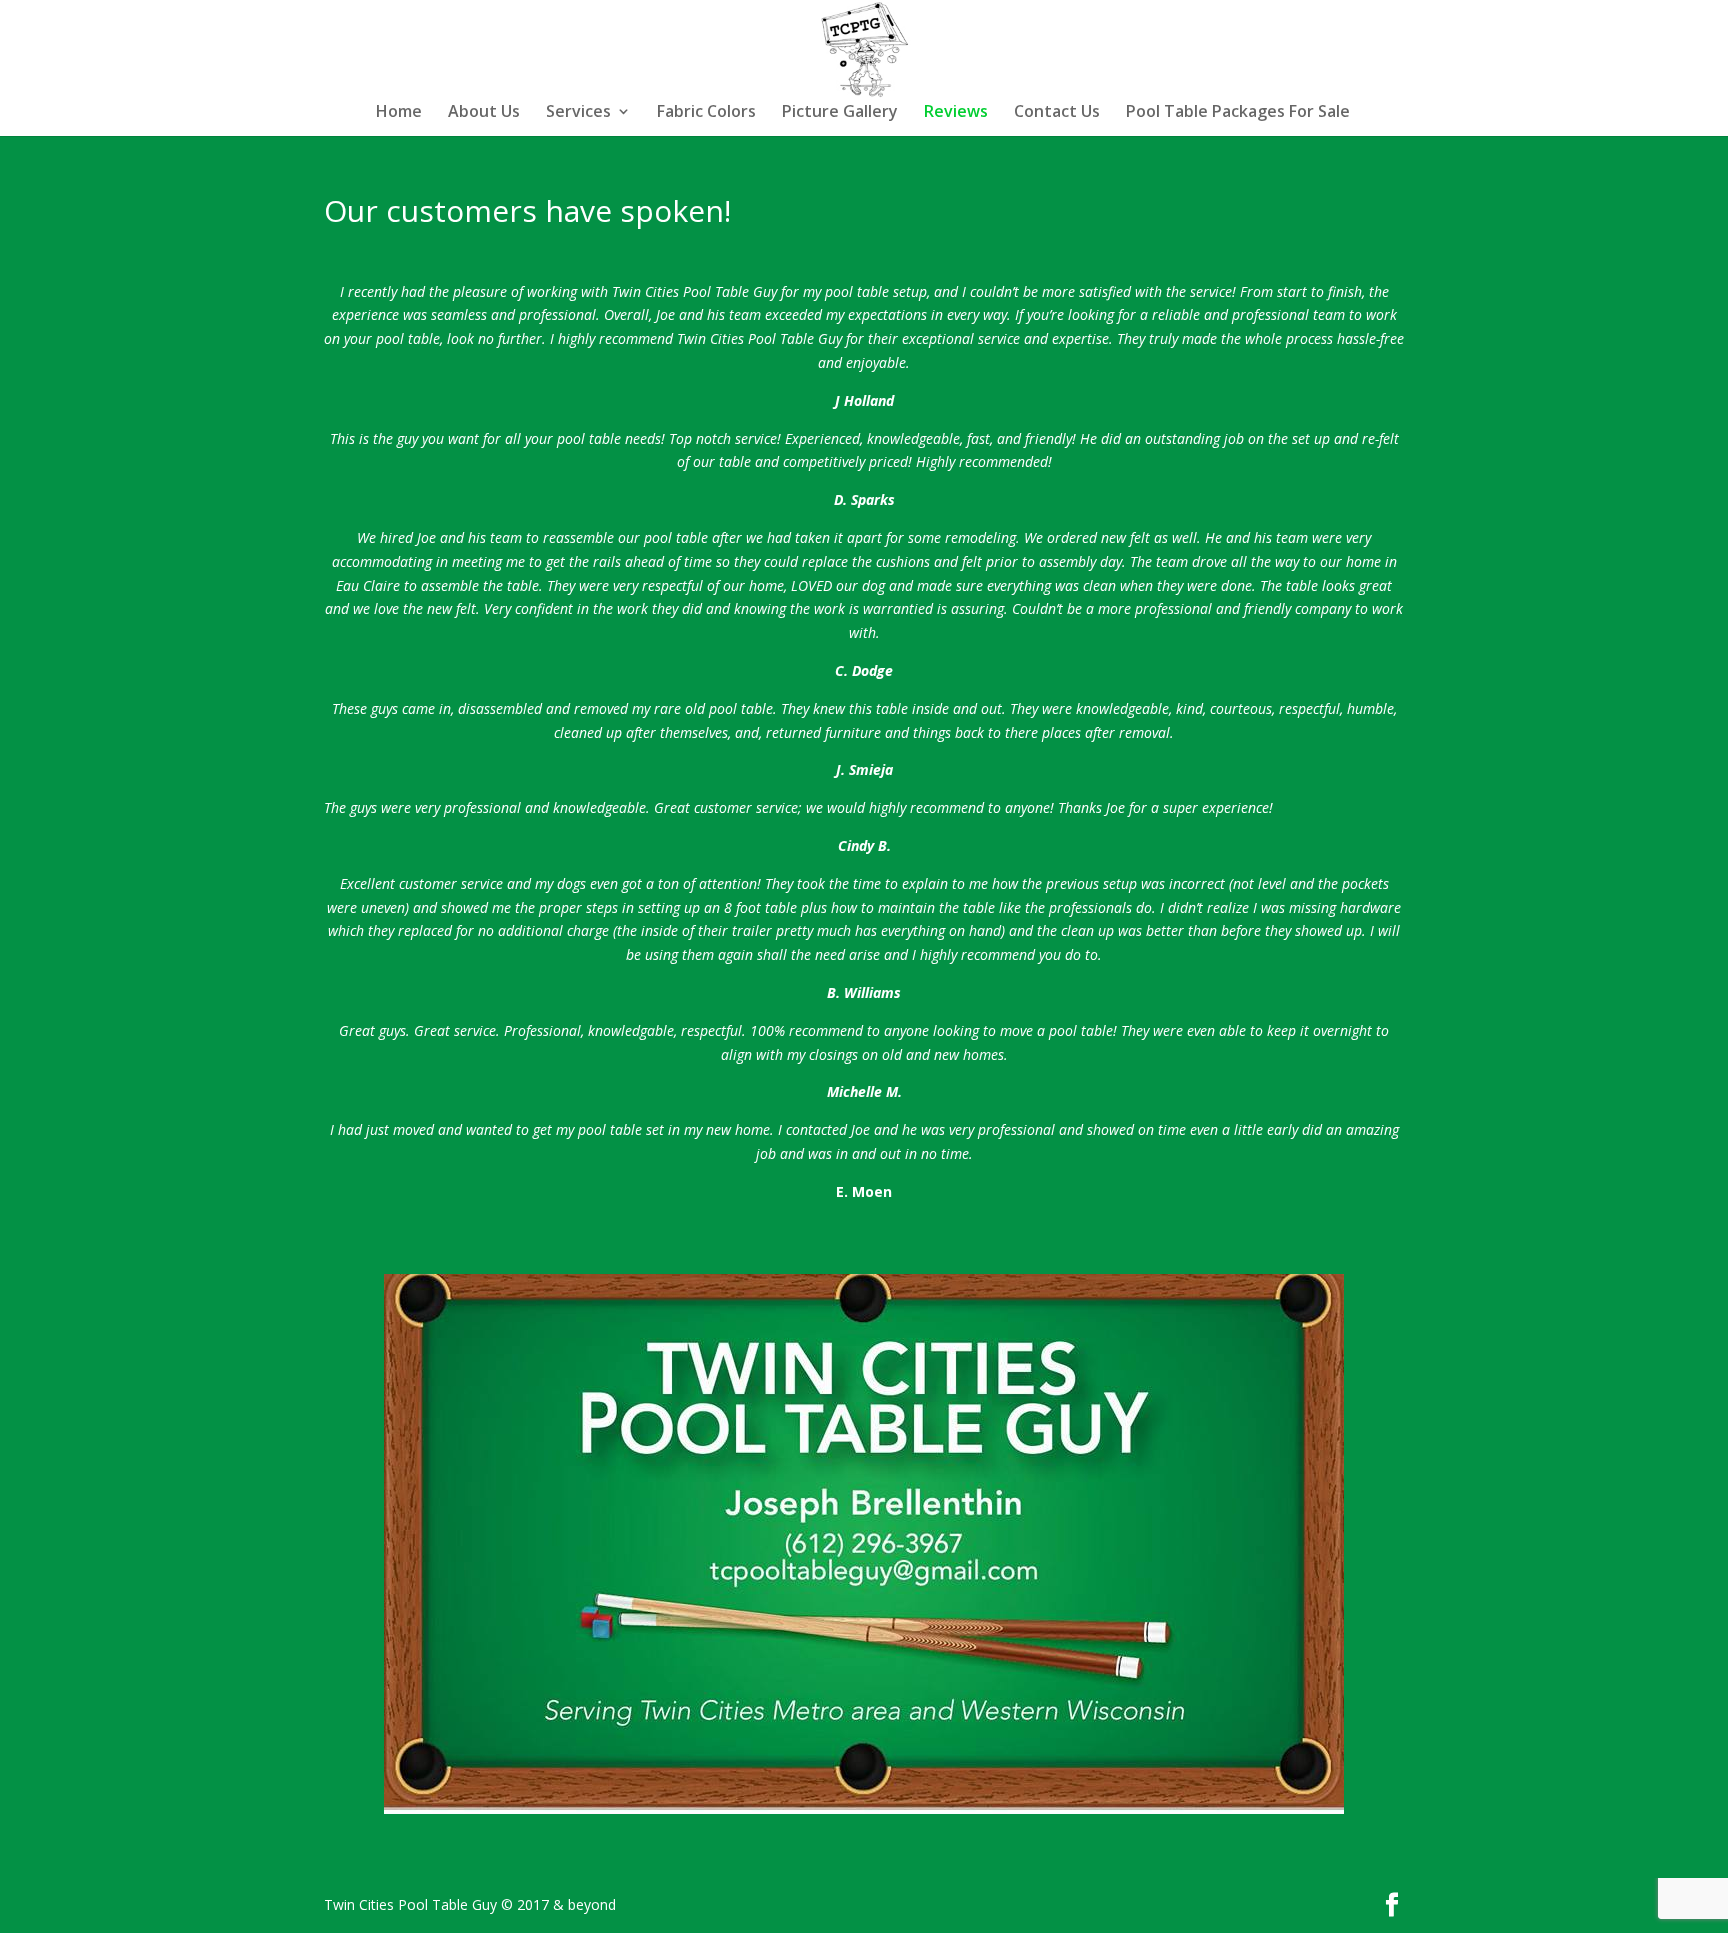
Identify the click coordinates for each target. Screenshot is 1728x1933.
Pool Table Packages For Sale (1238, 113)
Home (399, 113)
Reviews (956, 113)
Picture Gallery (840, 113)
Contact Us (1057, 113)
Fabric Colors (706, 113)
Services (578, 113)
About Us (484, 113)
